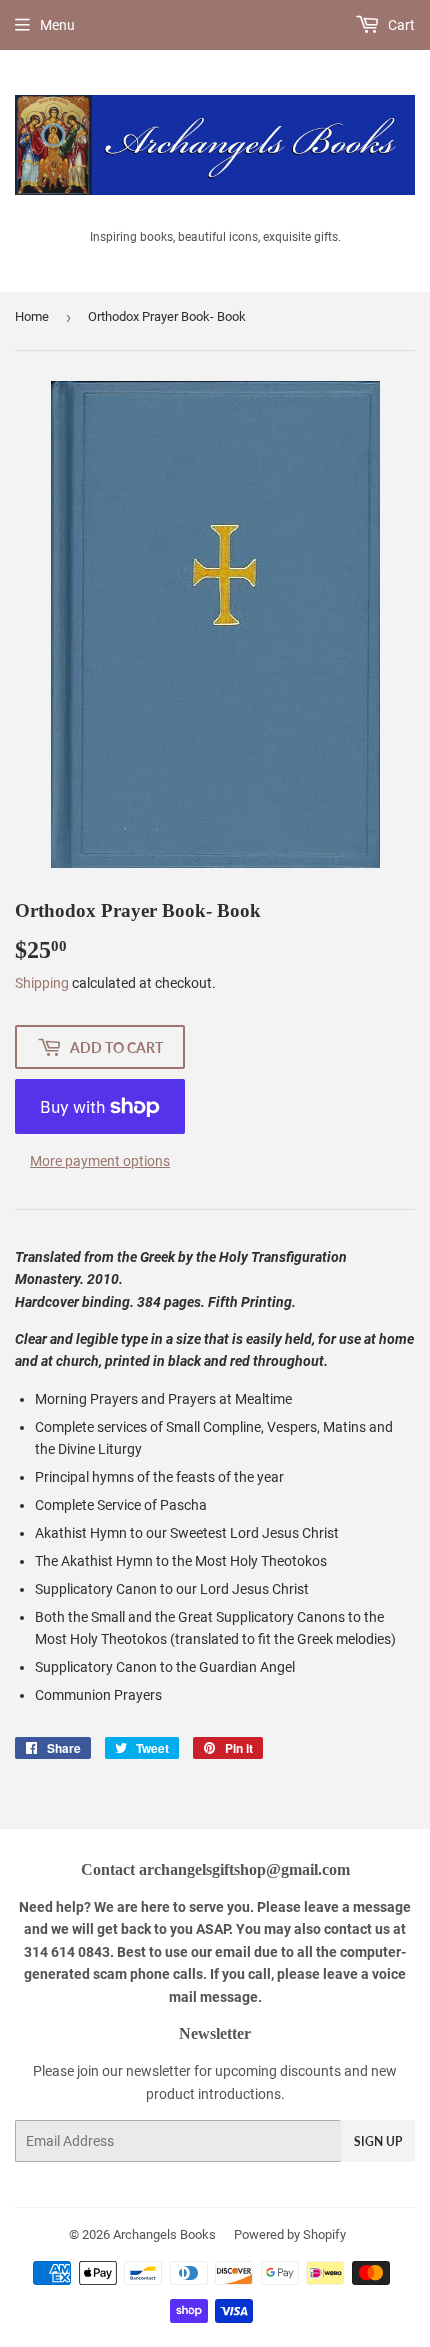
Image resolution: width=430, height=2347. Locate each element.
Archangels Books (164, 2234)
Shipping (42, 983)
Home (32, 316)
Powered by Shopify (290, 2234)
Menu (57, 25)
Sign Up (378, 2141)
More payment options (100, 1161)
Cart (400, 25)
